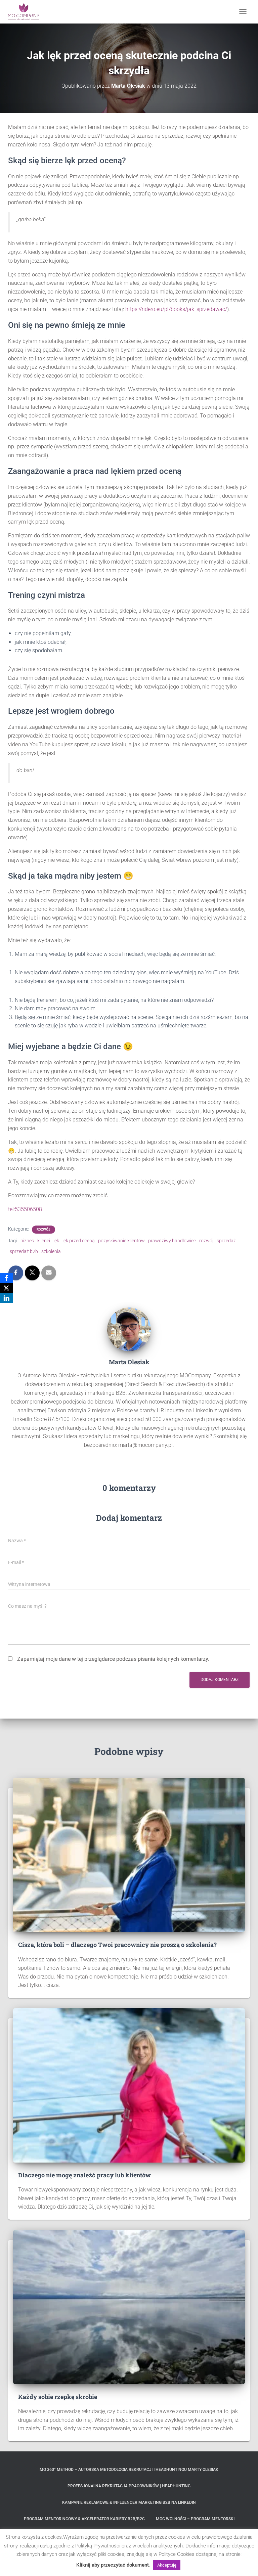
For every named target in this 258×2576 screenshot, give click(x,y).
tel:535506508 (25, 1209)
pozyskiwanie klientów (121, 1241)
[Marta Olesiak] (129, 1329)
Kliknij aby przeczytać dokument (113, 2565)
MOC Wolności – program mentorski (195, 2519)
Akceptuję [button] (167, 2565)
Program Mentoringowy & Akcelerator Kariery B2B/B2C (84, 2519)
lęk (56, 1241)
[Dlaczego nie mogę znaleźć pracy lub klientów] (129, 2085)
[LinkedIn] (6, 1298)
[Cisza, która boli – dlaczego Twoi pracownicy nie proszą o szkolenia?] (129, 1855)
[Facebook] (6, 1278)
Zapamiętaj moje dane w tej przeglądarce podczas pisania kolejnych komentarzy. (113, 1659)
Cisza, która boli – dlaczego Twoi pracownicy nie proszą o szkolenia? (117, 1945)
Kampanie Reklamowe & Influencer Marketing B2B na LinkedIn (129, 2502)
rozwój (206, 1241)
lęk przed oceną (79, 1241)
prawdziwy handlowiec (172, 1241)
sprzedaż (226, 1241)
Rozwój (44, 1229)
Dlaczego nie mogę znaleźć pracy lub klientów (84, 2175)
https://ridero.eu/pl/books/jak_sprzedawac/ (176, 309)
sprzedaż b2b (24, 1251)
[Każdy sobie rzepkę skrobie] (129, 2307)
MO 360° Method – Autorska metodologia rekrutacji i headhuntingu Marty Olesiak (129, 2470)
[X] (6, 1288)
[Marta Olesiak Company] (26, 12)
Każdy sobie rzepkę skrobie (58, 2397)
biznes (27, 1241)
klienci (44, 1241)
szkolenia (51, 1251)
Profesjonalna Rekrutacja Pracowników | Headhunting (129, 2486)
